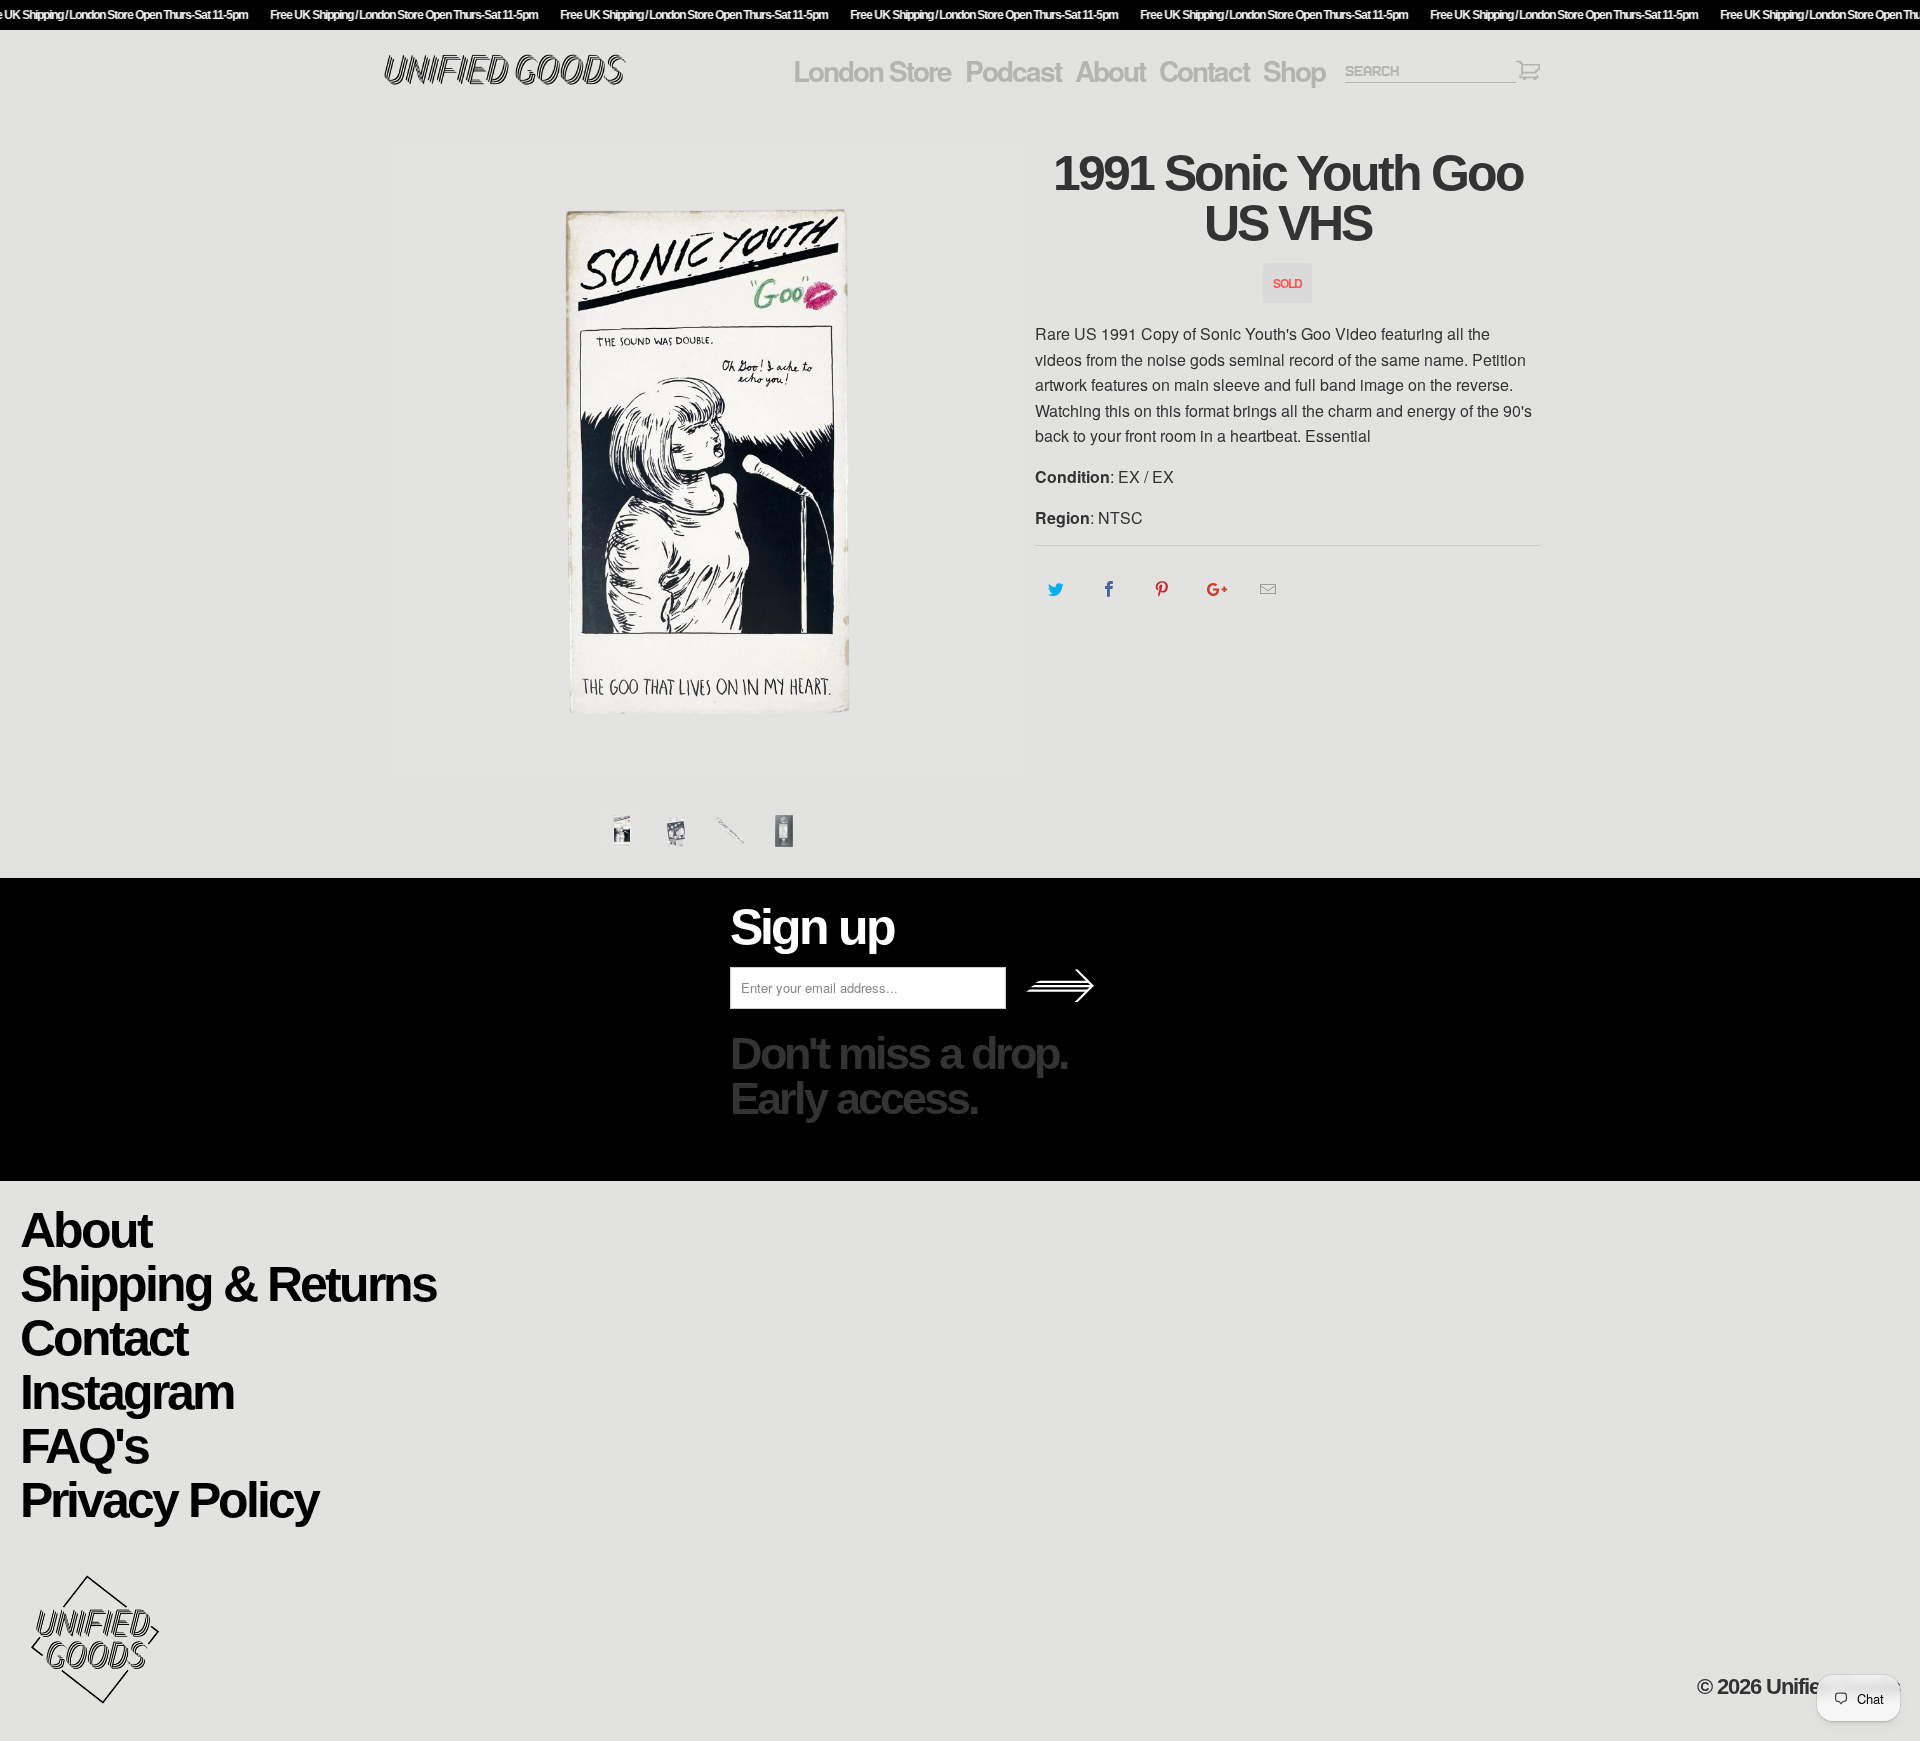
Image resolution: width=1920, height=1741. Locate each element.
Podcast (1013, 71)
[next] (1000, 461)
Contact (1204, 71)
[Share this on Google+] (1215, 589)
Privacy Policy (169, 1498)
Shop (1294, 71)
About (1110, 71)
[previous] (415, 461)
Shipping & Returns (228, 1282)
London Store (872, 71)
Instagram (126, 1390)
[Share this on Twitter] (1056, 589)
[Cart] (1528, 73)
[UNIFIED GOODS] (505, 82)
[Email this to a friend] (1268, 589)
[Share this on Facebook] (1109, 589)
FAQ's (84, 1444)
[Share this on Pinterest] (1162, 589)
